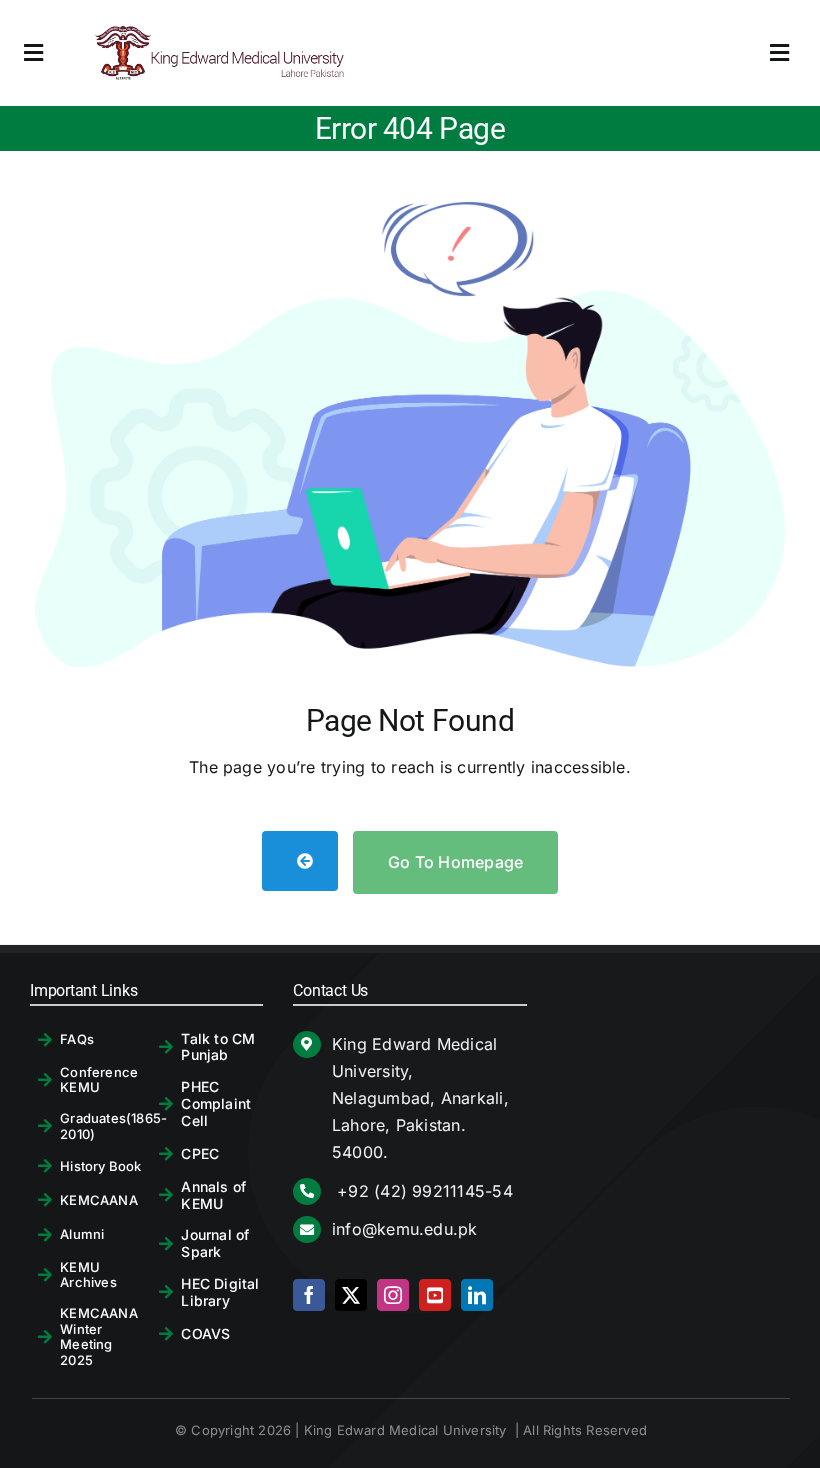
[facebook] (309, 1295)
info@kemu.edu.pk (405, 1229)
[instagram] (393, 1295)
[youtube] (435, 1295)
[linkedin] (477, 1295)
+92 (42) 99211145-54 (422, 1191)
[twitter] (351, 1295)
